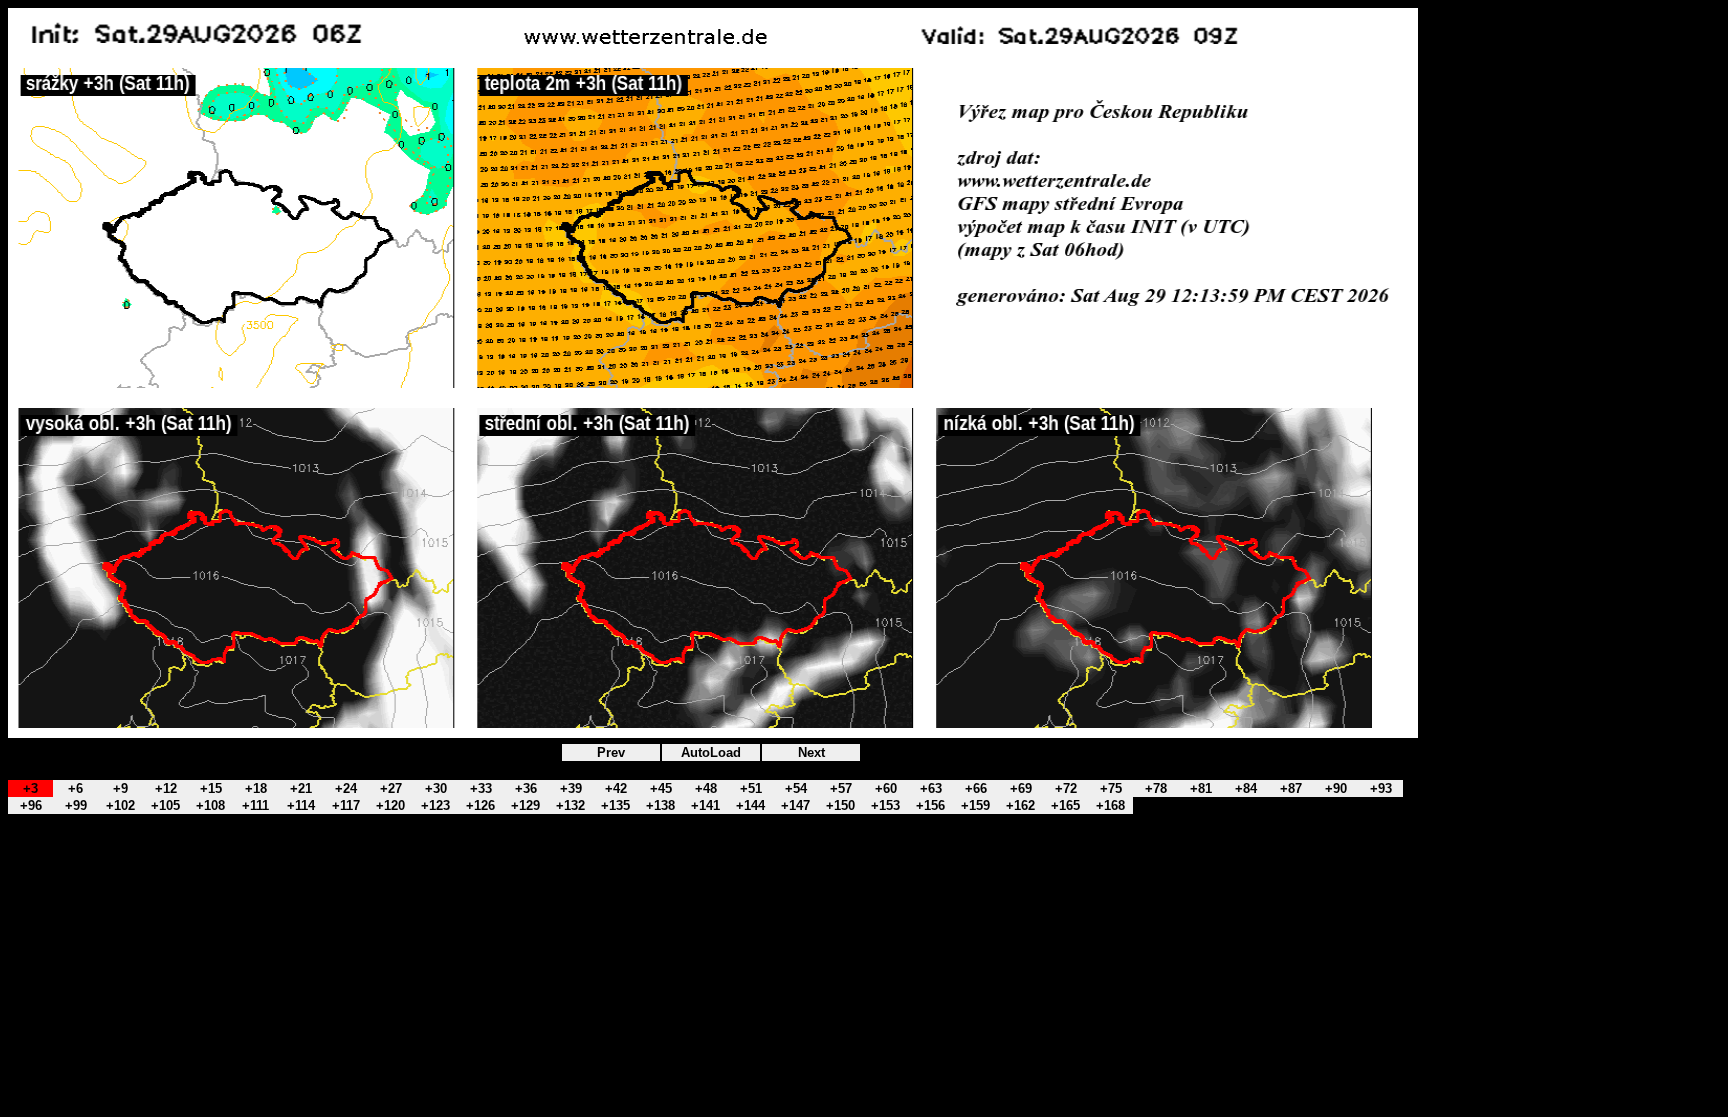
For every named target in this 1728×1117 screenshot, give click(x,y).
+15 (211, 788)
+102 (120, 805)
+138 (660, 805)
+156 (930, 805)
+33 (481, 788)
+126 (480, 805)
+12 (166, 788)
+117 (346, 805)
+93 (1381, 788)
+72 (1066, 788)
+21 (301, 788)
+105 (165, 805)
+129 (525, 805)
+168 (1110, 805)
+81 (1201, 788)
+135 (615, 805)
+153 (885, 805)
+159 (975, 805)
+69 (1021, 788)
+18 (256, 788)
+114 (301, 805)
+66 (976, 788)
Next (811, 752)
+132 (570, 805)
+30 (436, 788)
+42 (616, 788)
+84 (1246, 788)
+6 (75, 788)
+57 (841, 788)
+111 (255, 805)
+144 (750, 805)
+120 (390, 805)
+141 (705, 805)
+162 (1020, 805)
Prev (611, 752)
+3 (30, 788)
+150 (840, 805)
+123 (435, 805)
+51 (751, 788)
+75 (1111, 788)
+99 (76, 805)
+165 (1065, 805)
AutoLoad (711, 752)
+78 (1156, 788)
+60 (886, 788)
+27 (391, 788)
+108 (210, 805)
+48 (706, 788)
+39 (571, 788)
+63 (931, 788)
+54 (796, 788)
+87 (1291, 788)
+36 (526, 788)
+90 (1336, 788)
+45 (661, 788)
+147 (795, 805)
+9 (120, 788)
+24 (346, 788)
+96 (31, 805)
